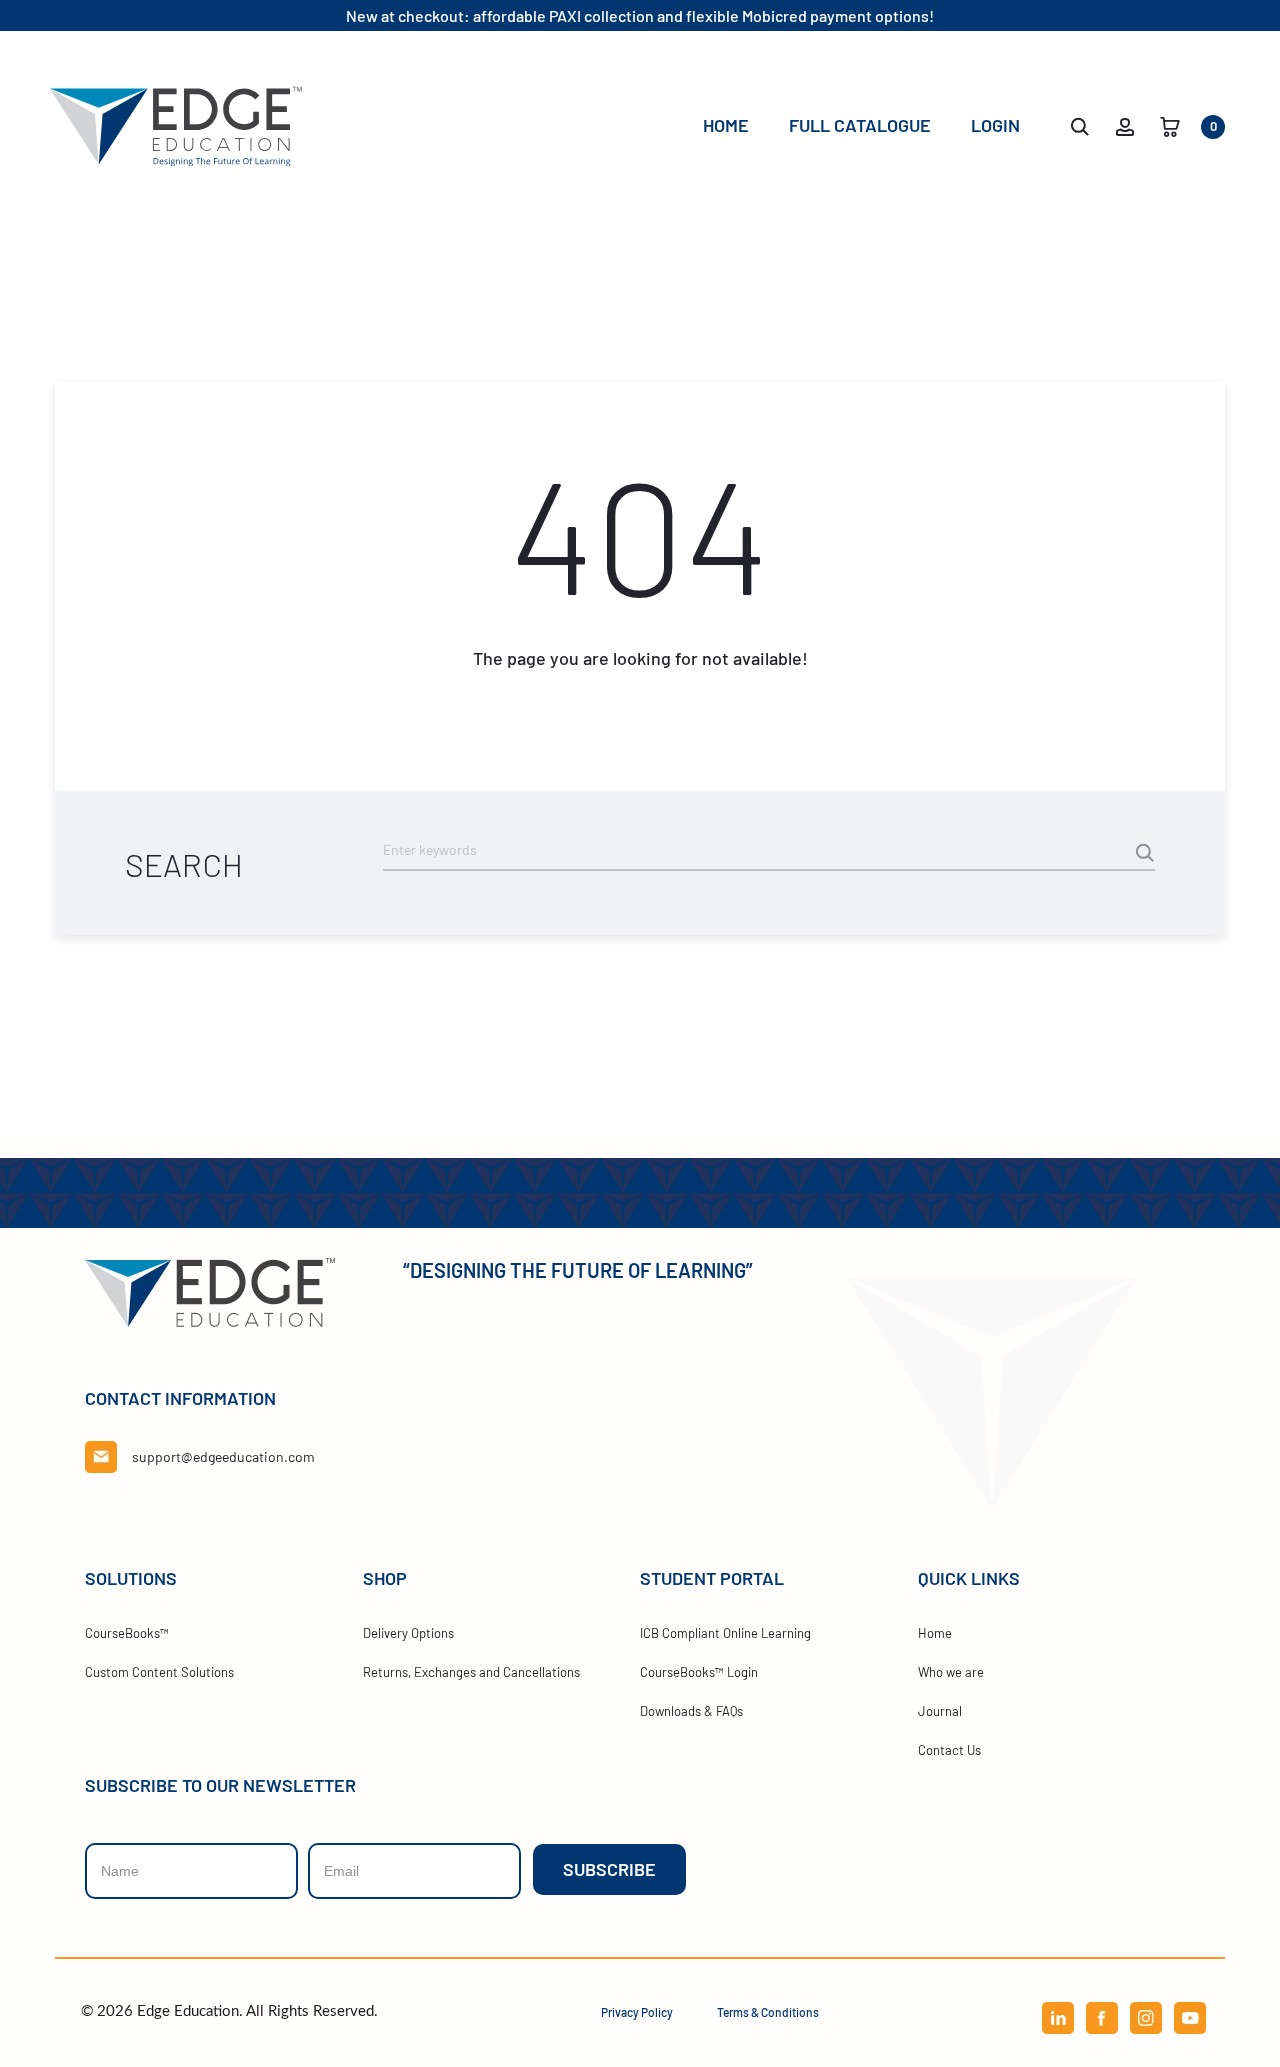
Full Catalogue (860, 125)
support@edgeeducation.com (223, 1456)
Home (726, 125)
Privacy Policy (637, 2012)
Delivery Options (408, 1633)
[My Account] (1125, 124)
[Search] (1080, 124)
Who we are (951, 1672)
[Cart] (1170, 124)
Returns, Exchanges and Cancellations (471, 1672)
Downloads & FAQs (691, 1711)
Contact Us (949, 1750)
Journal (940, 1711)
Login (995, 125)
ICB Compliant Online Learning (725, 1633)
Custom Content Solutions (159, 1672)
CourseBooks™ (127, 1633)
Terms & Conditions (768, 2012)
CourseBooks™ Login (699, 1672)
